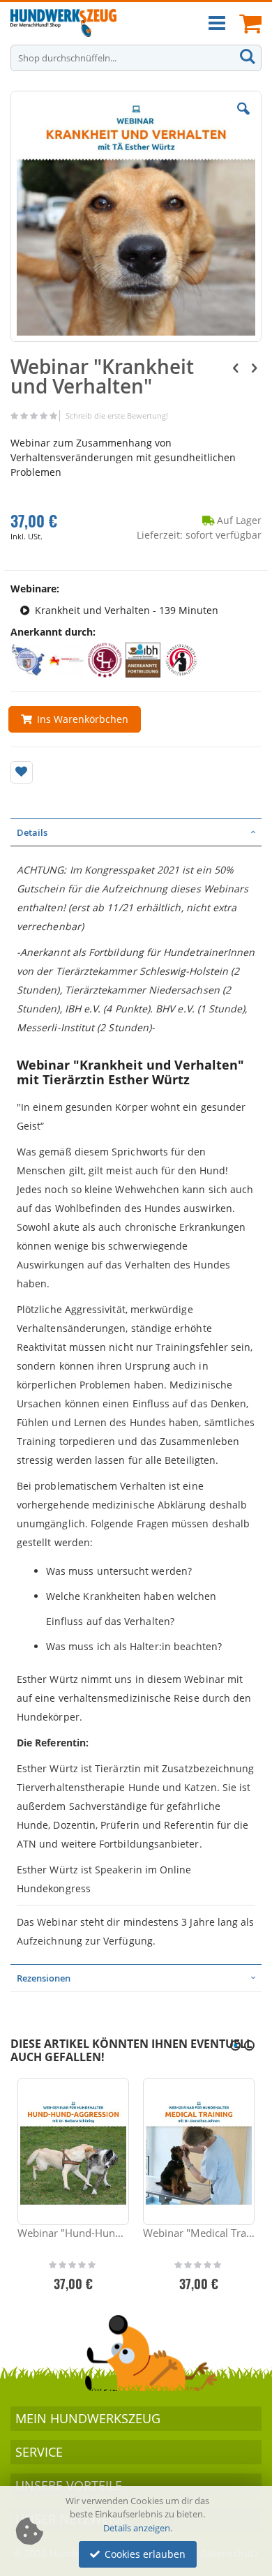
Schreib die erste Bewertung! (117, 415)
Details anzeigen (137, 2528)
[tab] (136, 832)
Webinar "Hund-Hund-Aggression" (73, 2233)
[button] (243, 119)
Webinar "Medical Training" (199, 2233)
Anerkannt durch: (53, 632)
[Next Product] (254, 367)
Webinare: (35, 589)
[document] (138, 2531)
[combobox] (136, 58)
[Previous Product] (236, 367)
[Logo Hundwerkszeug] (63, 23)
